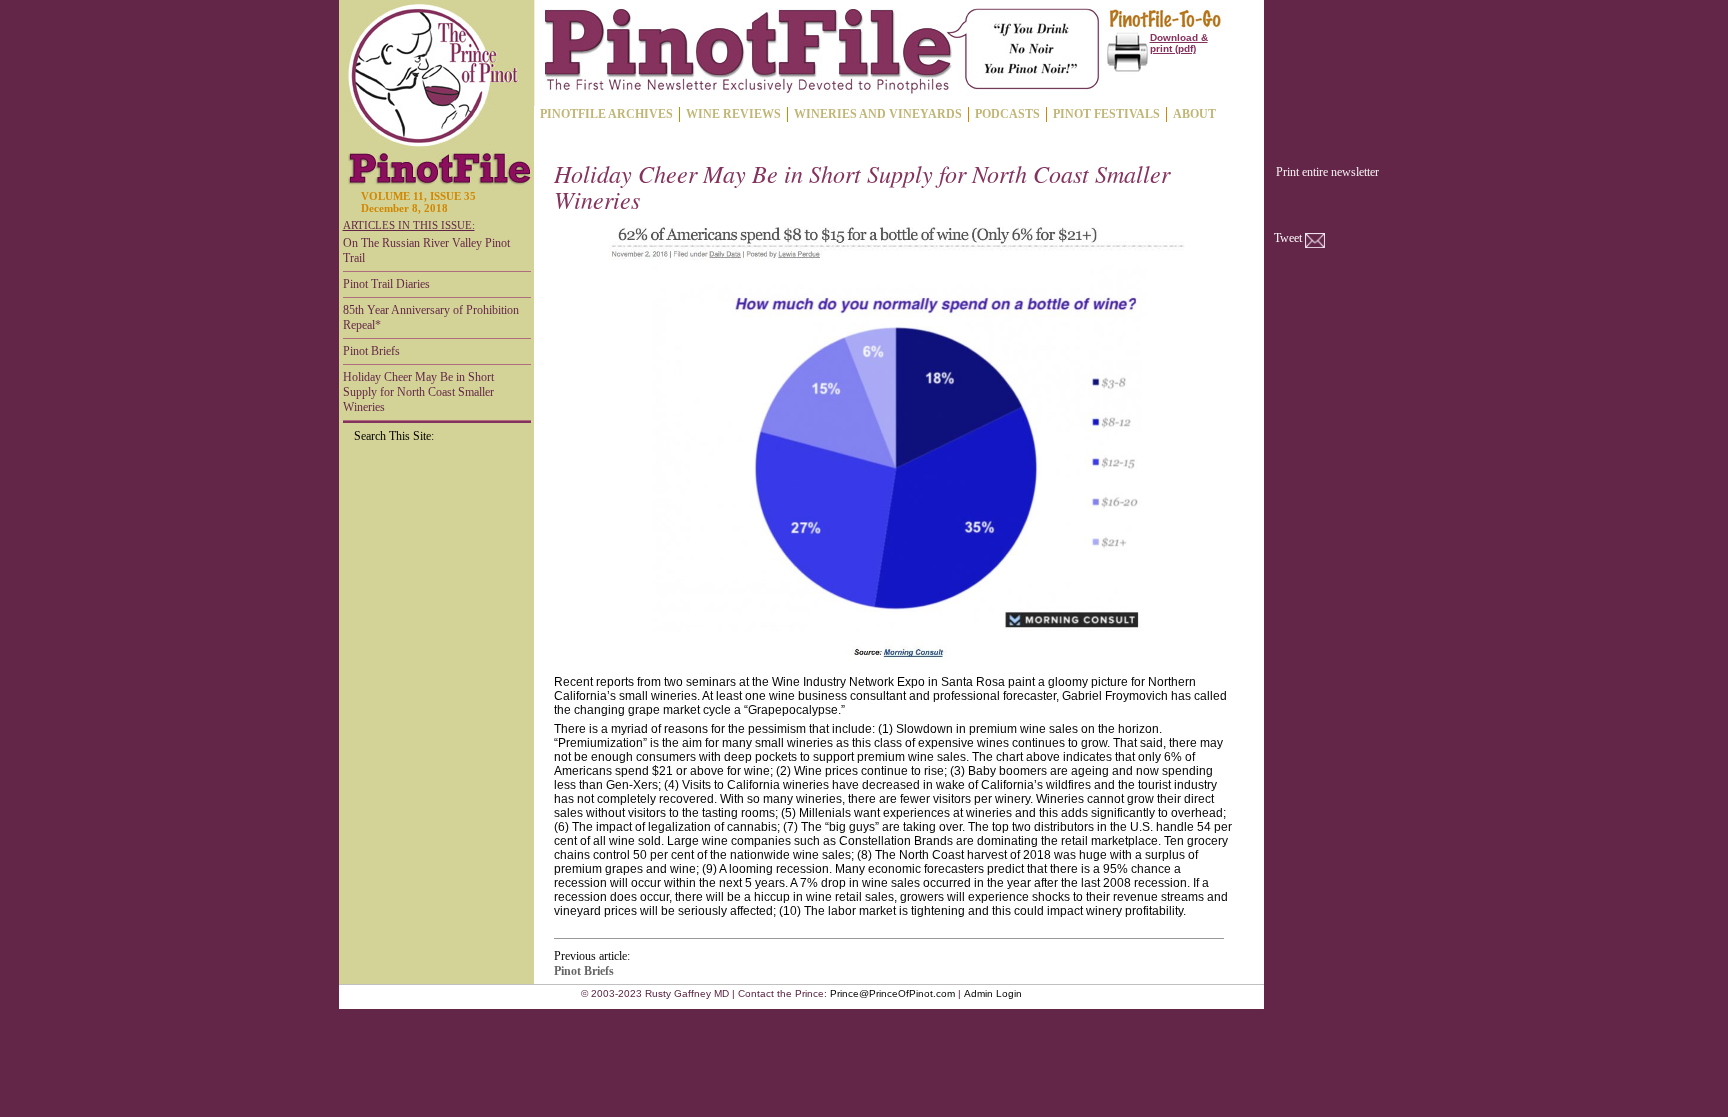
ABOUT (1194, 114)
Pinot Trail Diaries (386, 284)
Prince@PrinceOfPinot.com (892, 993)
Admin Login (993, 993)
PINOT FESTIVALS (1106, 114)
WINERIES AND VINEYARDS (878, 114)
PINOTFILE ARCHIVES (606, 114)
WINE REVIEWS (733, 114)
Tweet (1288, 238)
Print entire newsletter (1327, 172)
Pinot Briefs (371, 351)
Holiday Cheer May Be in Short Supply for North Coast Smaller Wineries (418, 392)
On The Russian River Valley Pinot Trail (426, 250)
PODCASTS (1007, 114)
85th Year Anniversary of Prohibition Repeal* (431, 317)
